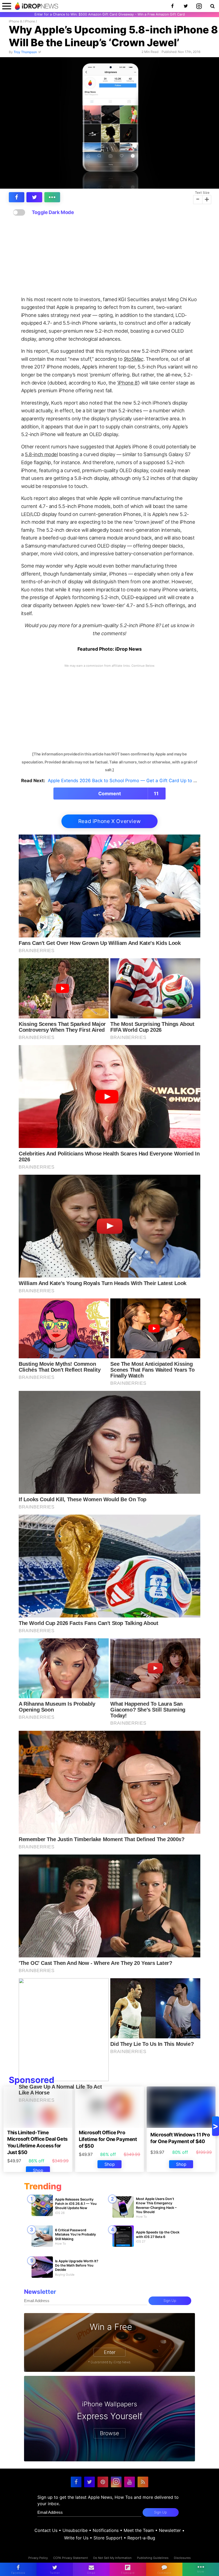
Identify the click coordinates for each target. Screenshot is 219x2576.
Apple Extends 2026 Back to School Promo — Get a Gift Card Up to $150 (126, 781)
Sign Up (170, 2301)
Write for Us (76, 2538)
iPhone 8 (15, 21)
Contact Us (46, 2530)
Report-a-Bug (141, 2538)
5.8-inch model (41, 454)
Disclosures (182, 2558)
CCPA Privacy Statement (71, 2558)
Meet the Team (139, 2530)
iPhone (30, 21)
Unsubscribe (75, 2530)
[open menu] (7, 6)
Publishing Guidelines (153, 2558)
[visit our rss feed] (143, 2482)
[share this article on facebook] (17, 197)
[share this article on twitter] (34, 197)
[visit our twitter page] (89, 2482)
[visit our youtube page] (130, 2482)
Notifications (106, 2530)
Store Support (108, 2538)
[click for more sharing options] (52, 197)
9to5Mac (133, 359)
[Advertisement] (109, 256)
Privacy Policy (38, 2558)
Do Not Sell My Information (112, 2558)
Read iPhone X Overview (110, 821)
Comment (129, 794)
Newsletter (170, 2530)
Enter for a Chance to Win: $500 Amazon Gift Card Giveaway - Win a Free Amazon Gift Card (110, 14)
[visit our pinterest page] (103, 2482)
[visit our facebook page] (76, 2482)
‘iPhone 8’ (128, 383)
